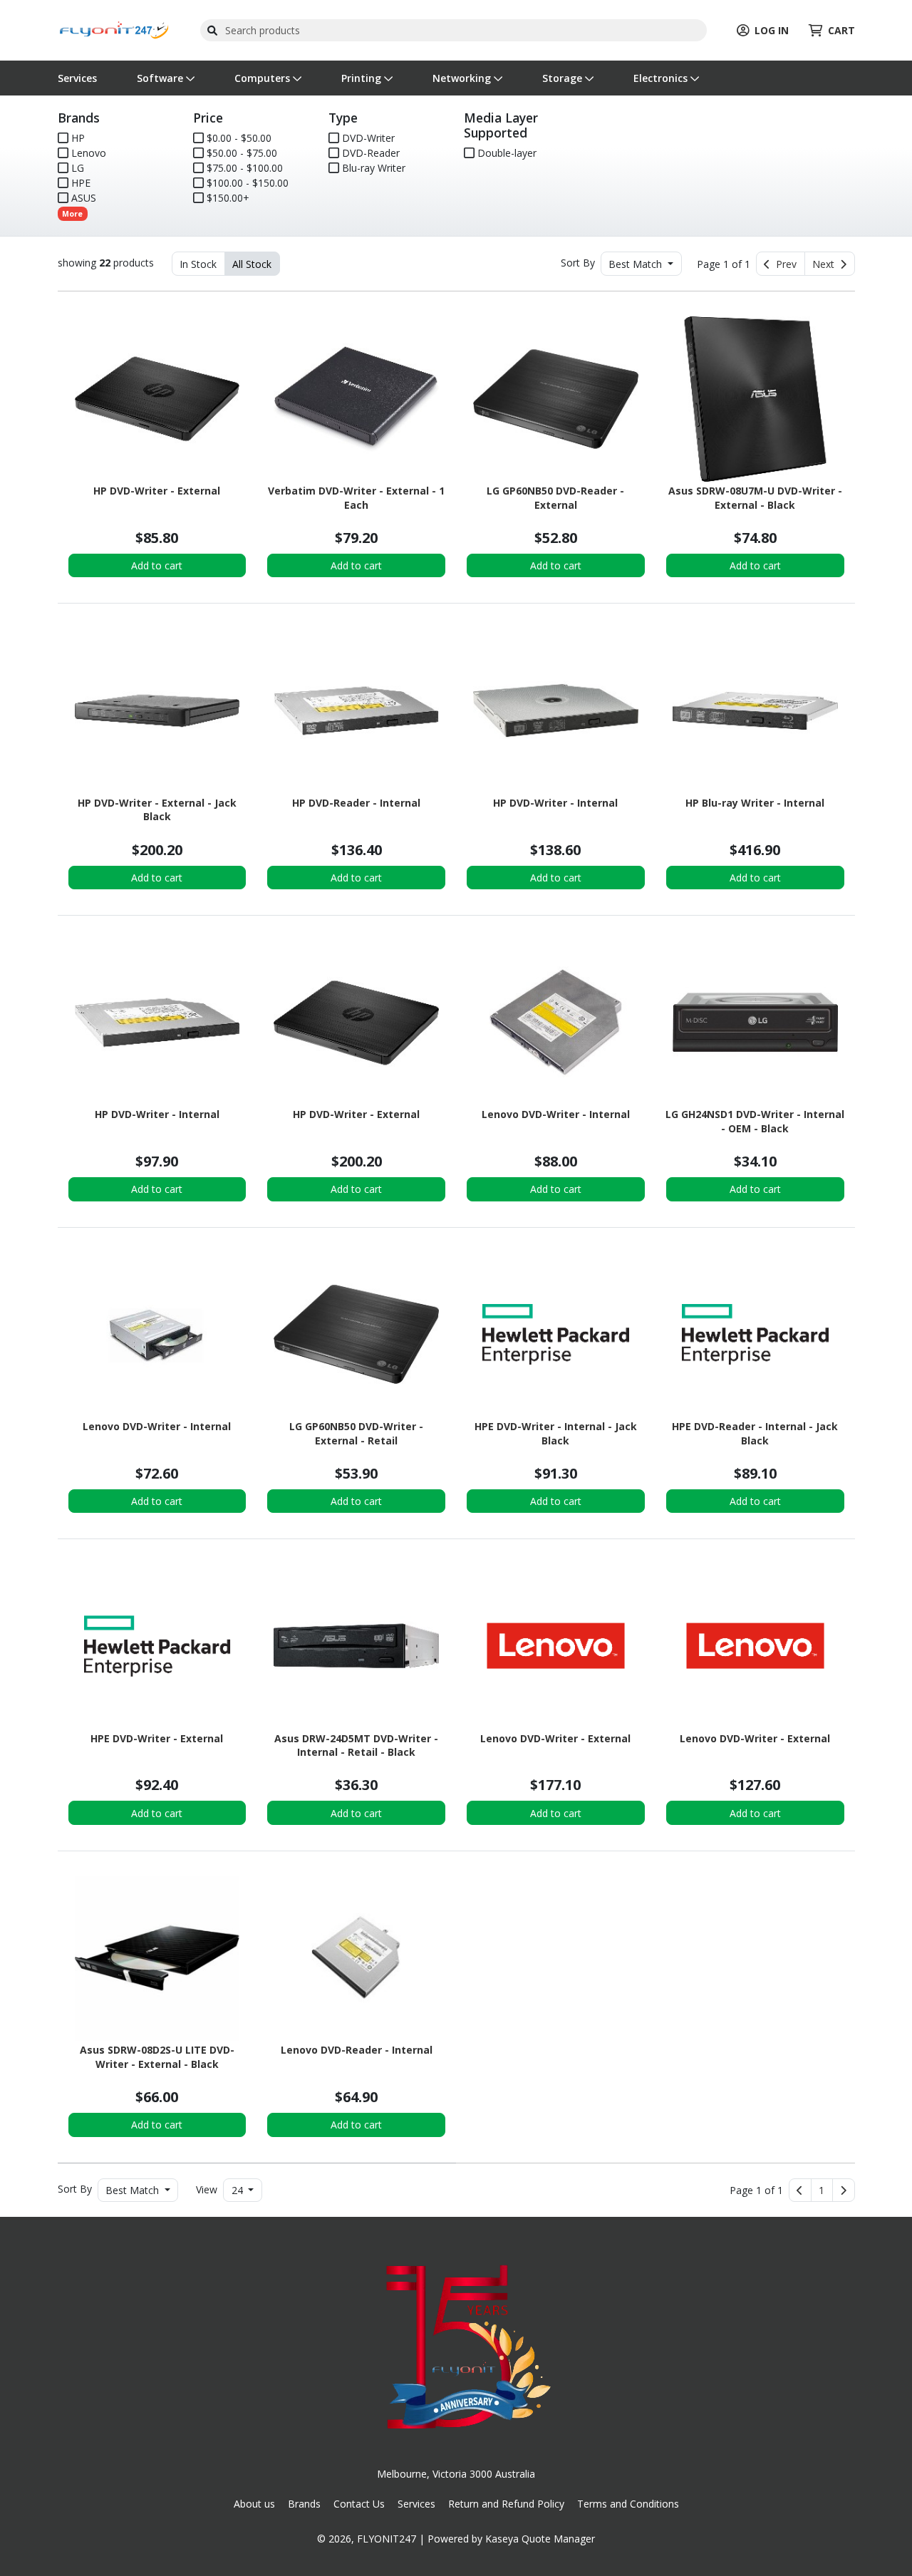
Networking (463, 78)
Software (161, 78)
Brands (304, 2504)
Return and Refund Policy (506, 2504)
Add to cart (157, 565)
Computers (264, 78)
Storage (564, 78)
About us (254, 2504)
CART (841, 30)
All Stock (252, 264)
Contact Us (359, 2504)
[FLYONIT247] (114, 29)
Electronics (662, 78)
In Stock (198, 264)
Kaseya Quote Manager (540, 2539)
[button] (822, 2190)
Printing (363, 78)
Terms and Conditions (628, 2504)
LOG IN (772, 30)
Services (77, 78)
